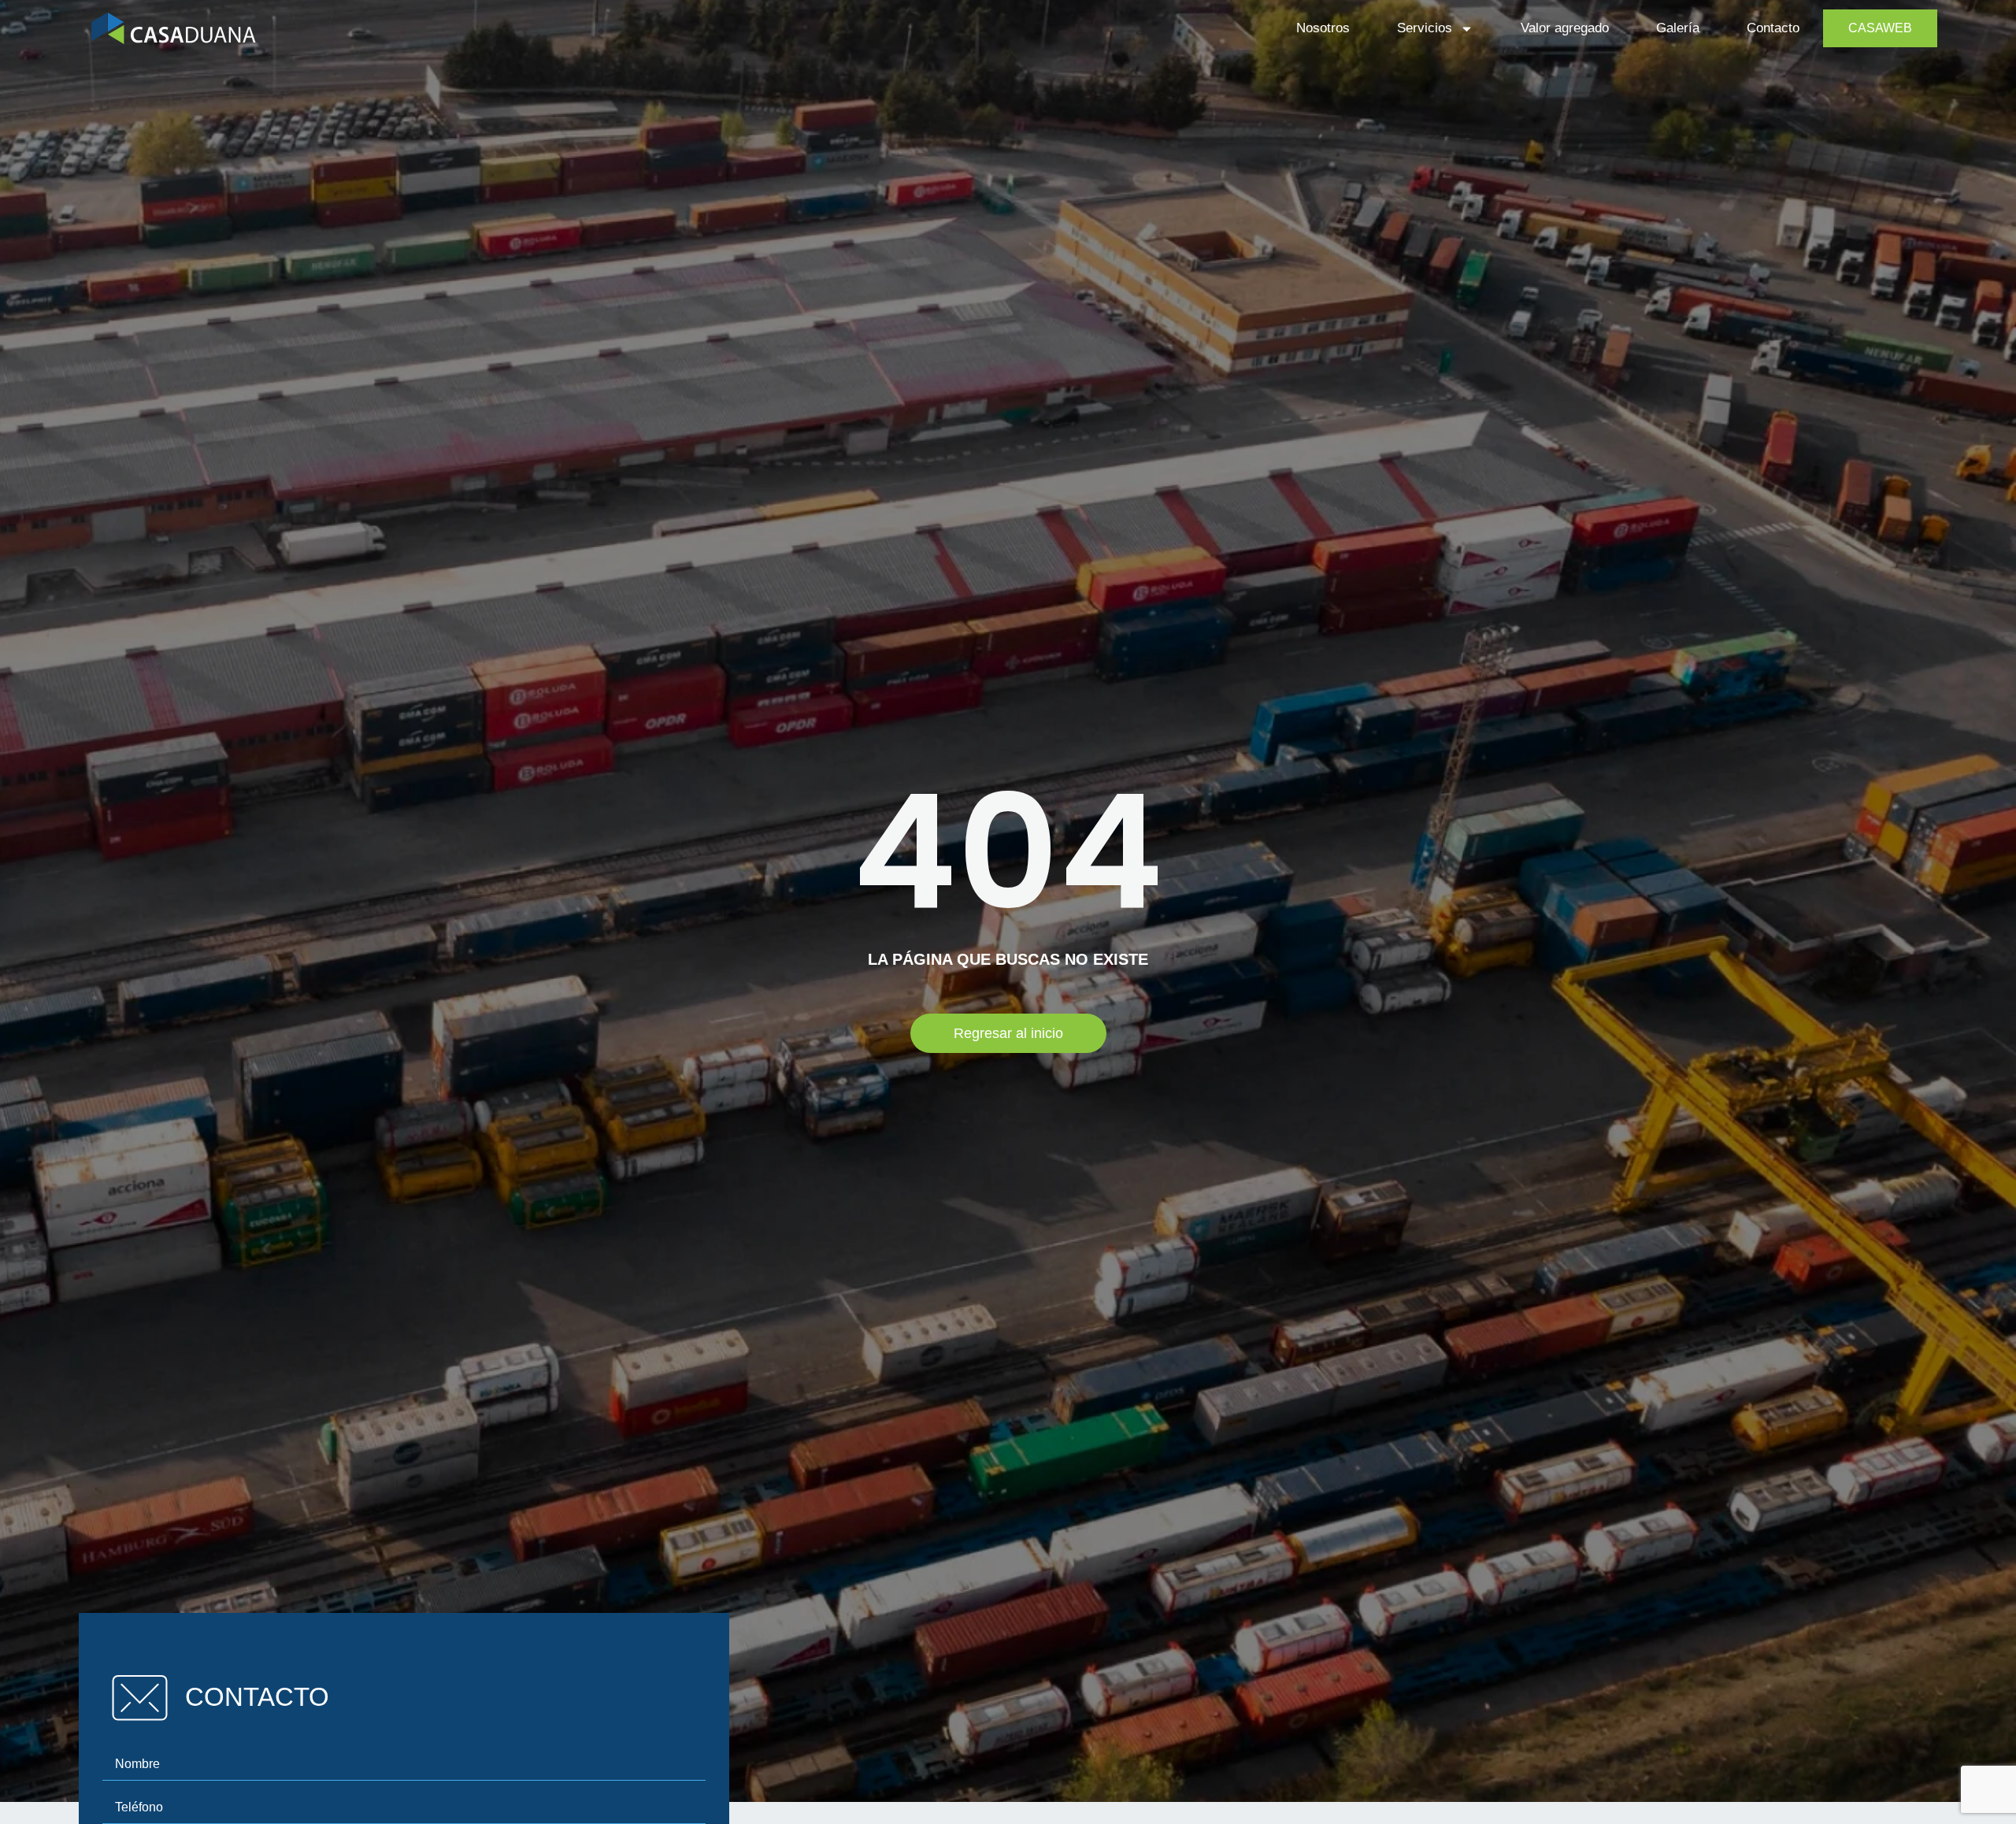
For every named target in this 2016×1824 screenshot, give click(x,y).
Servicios (1425, 28)
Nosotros (1323, 28)
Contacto (1773, 28)
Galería (1678, 28)
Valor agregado (1565, 28)
